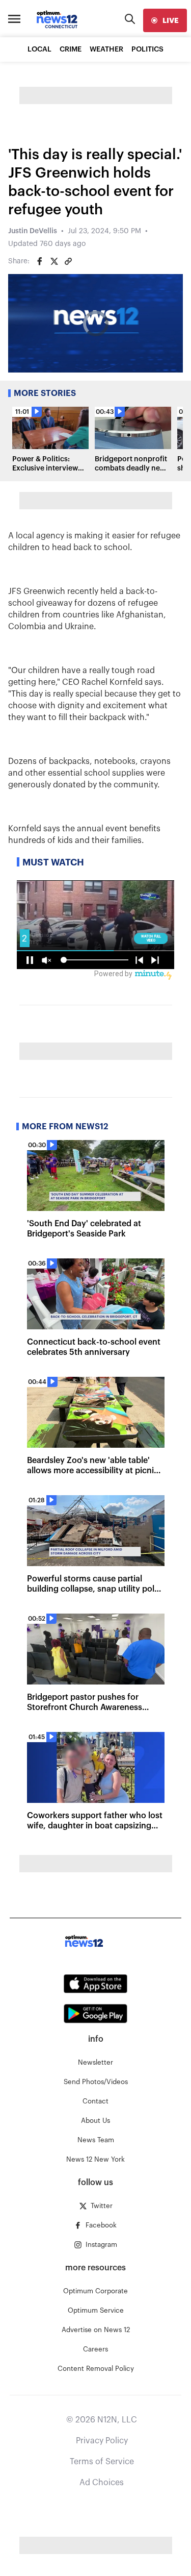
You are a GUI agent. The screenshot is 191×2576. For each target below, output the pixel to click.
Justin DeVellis (33, 231)
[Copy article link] (68, 261)
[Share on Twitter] (54, 261)
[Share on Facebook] (40, 261)
